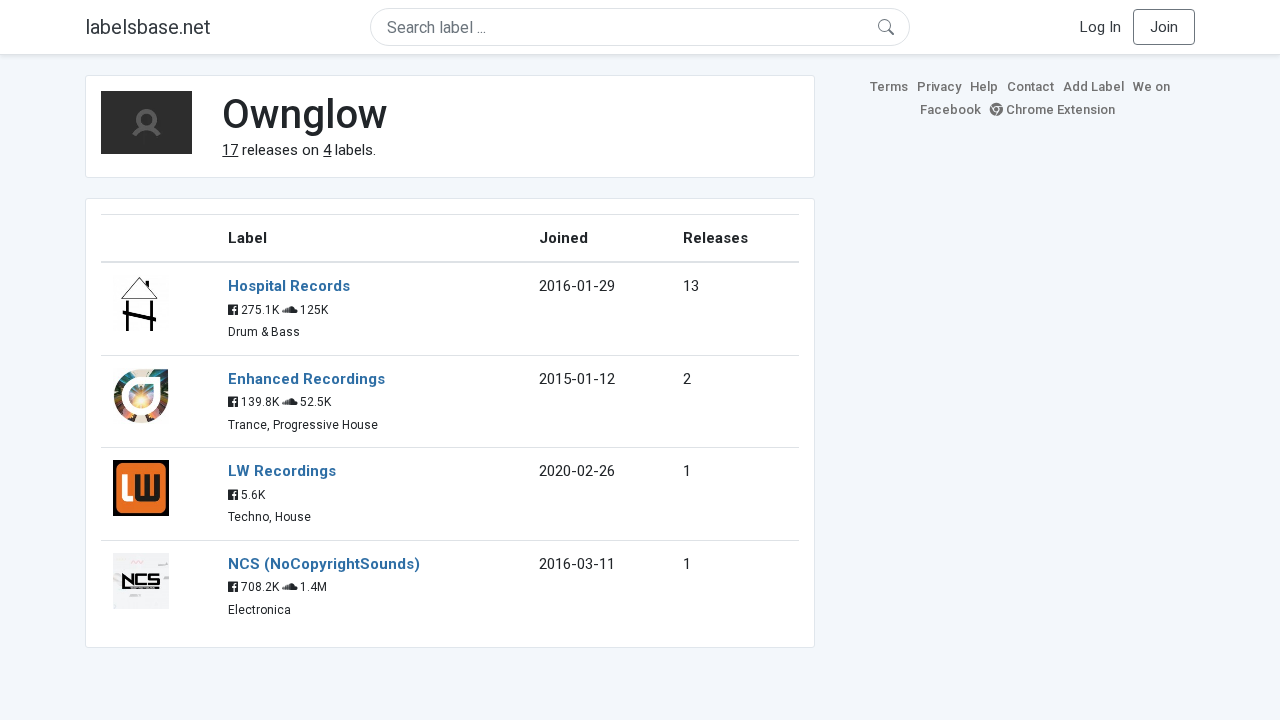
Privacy (939, 86)
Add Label (1093, 86)
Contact (1030, 86)
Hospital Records (289, 286)
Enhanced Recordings (306, 379)
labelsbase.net (148, 27)
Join (1164, 27)
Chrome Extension (1059, 109)
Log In (1100, 27)
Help (984, 86)
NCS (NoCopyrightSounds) (324, 564)
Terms (889, 86)
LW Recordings (282, 471)
